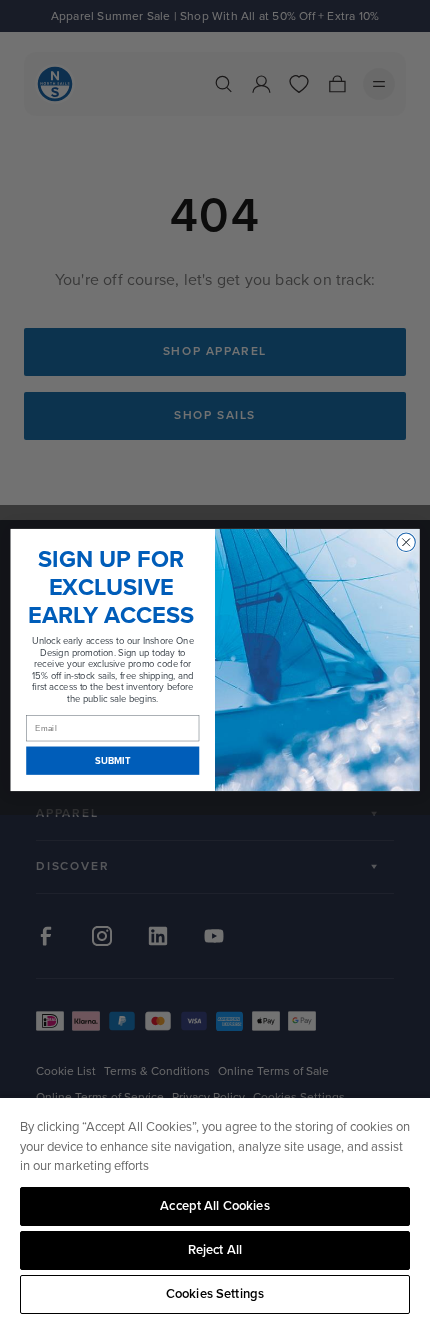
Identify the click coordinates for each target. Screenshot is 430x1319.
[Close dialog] (406, 542)
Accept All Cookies (214, 1206)
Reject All (215, 1250)
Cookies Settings (215, 1294)
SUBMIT (112, 760)
